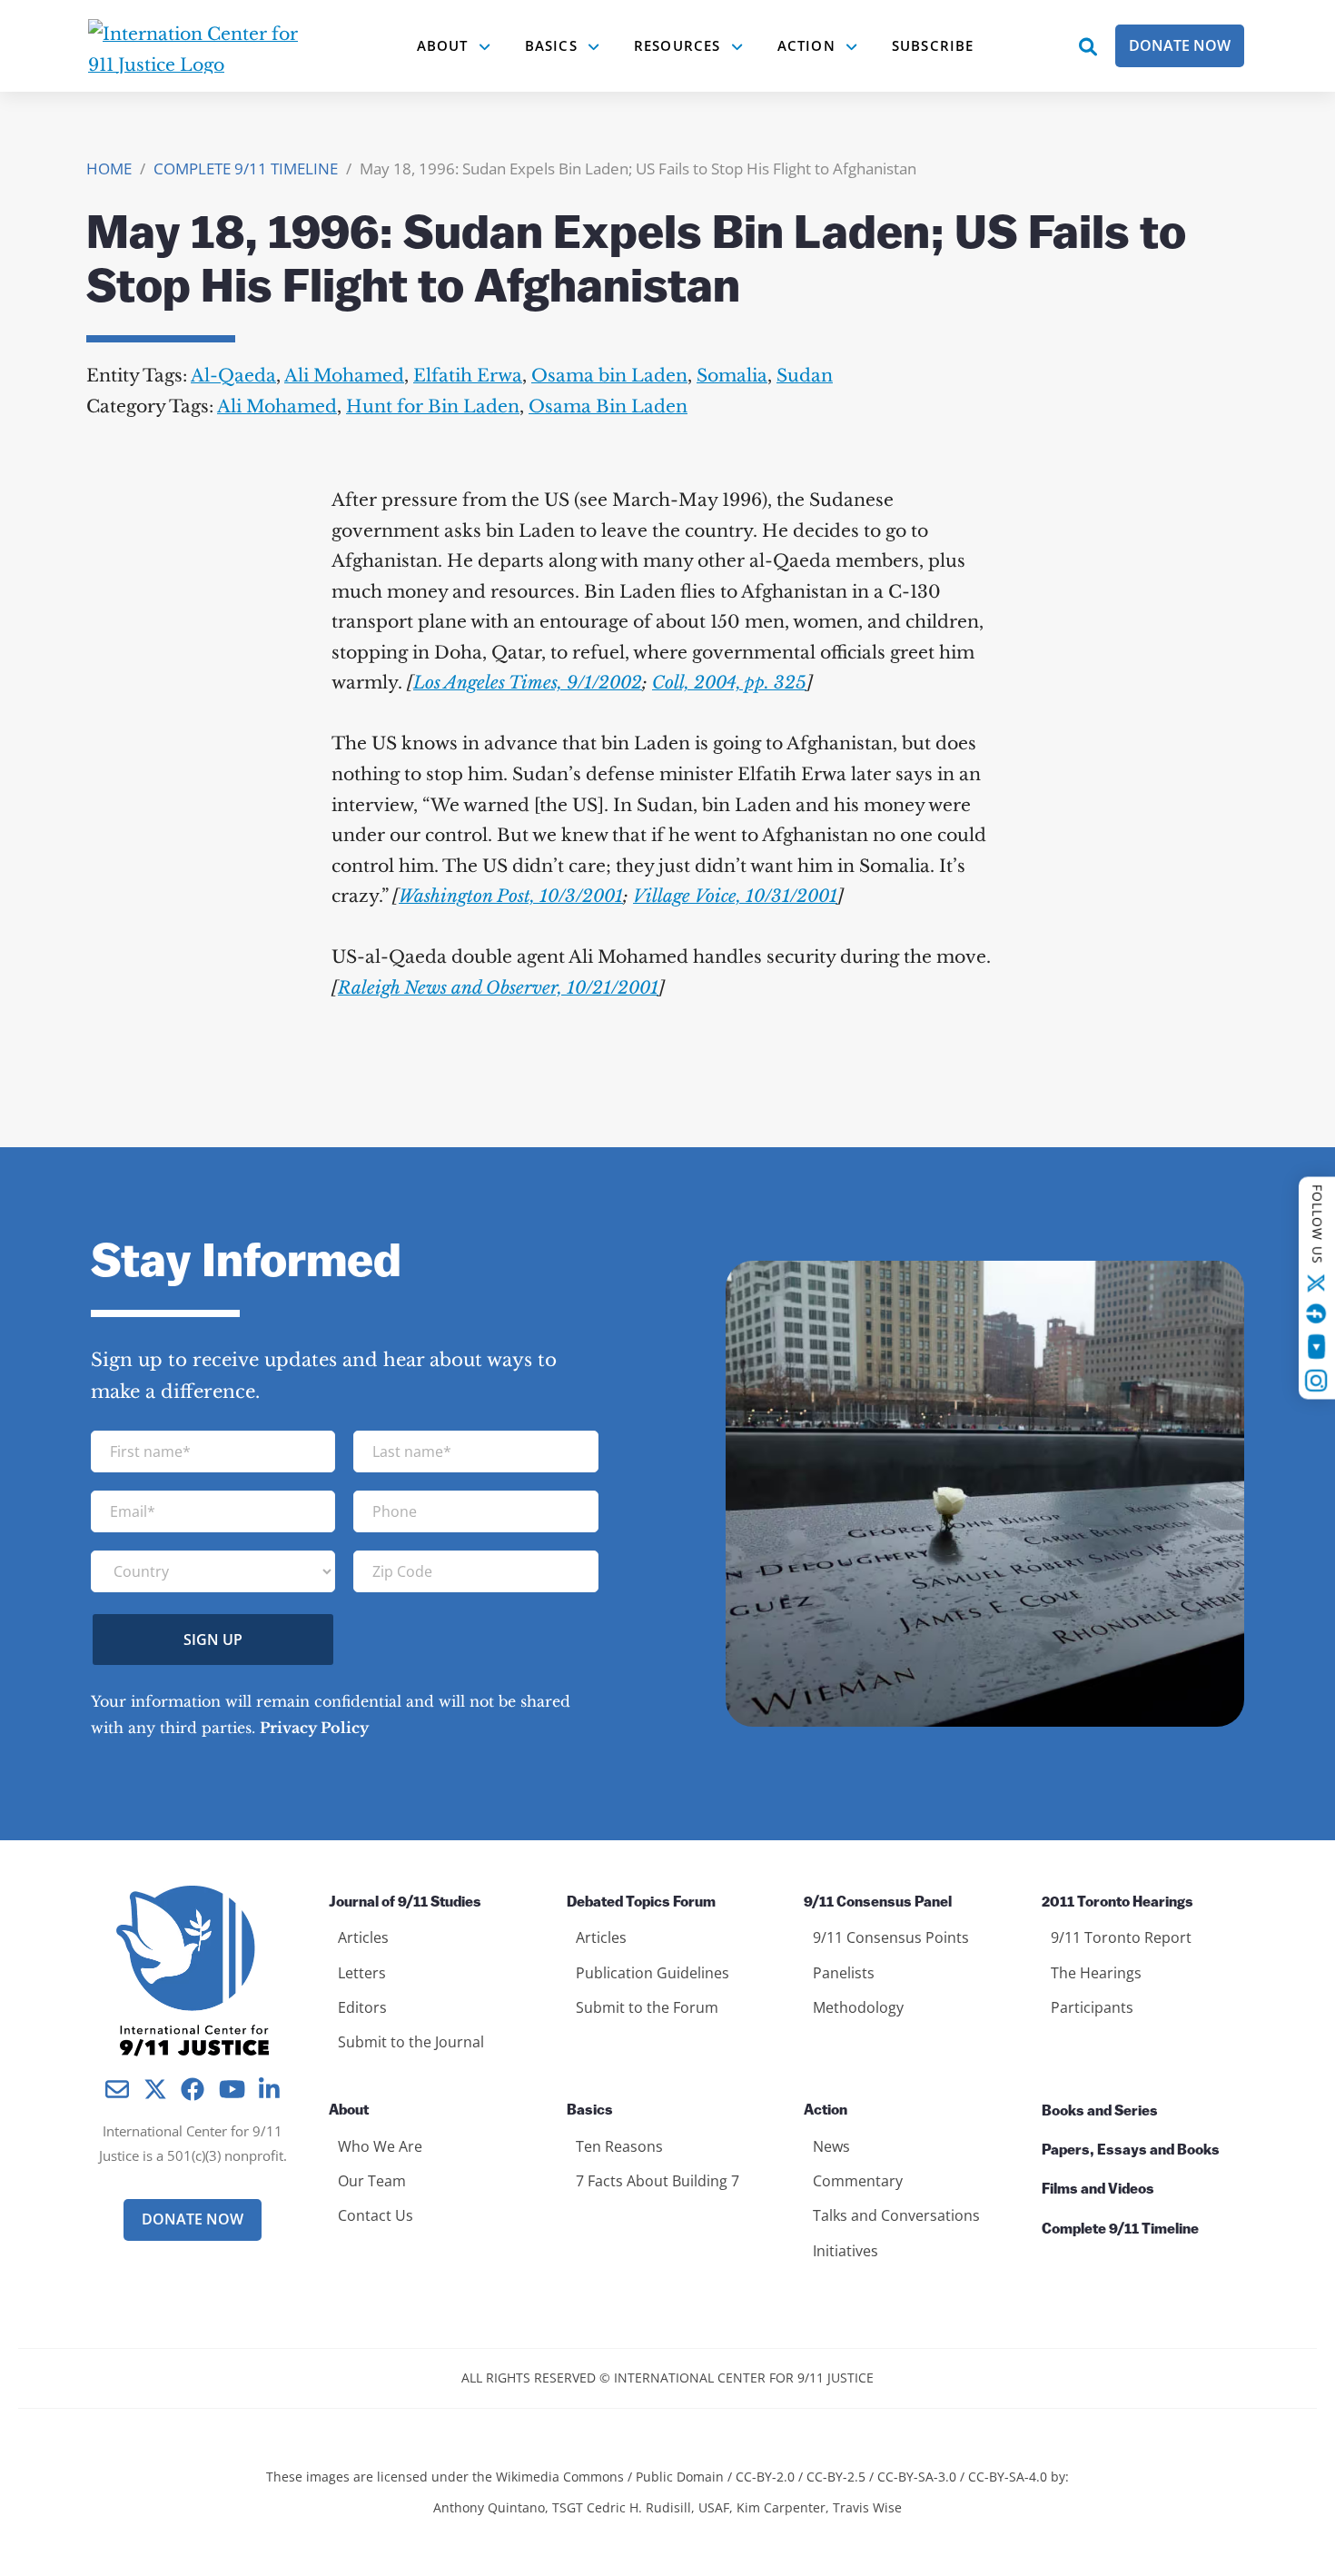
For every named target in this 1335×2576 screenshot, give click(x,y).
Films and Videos (1098, 2190)
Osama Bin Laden (608, 406)
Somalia (732, 376)
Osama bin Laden (609, 376)
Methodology (858, 2007)
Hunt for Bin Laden (433, 406)
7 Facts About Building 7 (658, 2181)
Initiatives (845, 2251)
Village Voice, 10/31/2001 (735, 896)
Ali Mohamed (344, 376)
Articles (363, 1937)
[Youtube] (1316, 1347)
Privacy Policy (314, 1728)
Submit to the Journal (411, 2042)
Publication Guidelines (653, 1973)
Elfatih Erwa (468, 376)
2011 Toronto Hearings (1117, 1903)
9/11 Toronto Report (1121, 1937)
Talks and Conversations (896, 2215)
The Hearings (1096, 1973)
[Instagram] (1317, 1381)
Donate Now (1180, 45)
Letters (362, 1973)
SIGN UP (213, 1640)
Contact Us (376, 2215)
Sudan (805, 376)
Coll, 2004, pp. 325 (729, 683)
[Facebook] (1317, 1313)
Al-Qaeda (233, 376)
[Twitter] (1317, 1283)
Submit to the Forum (647, 2007)
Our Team (372, 2181)
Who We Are (380, 2146)
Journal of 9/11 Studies (405, 1903)
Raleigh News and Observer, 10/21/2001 (498, 988)
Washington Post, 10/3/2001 (511, 896)
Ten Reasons (619, 2146)
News (831, 2146)
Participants (1092, 2007)
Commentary (858, 2181)
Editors (362, 2007)
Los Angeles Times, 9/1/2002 (528, 683)
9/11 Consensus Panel (878, 1903)
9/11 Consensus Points (891, 1937)
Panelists (844, 1973)
